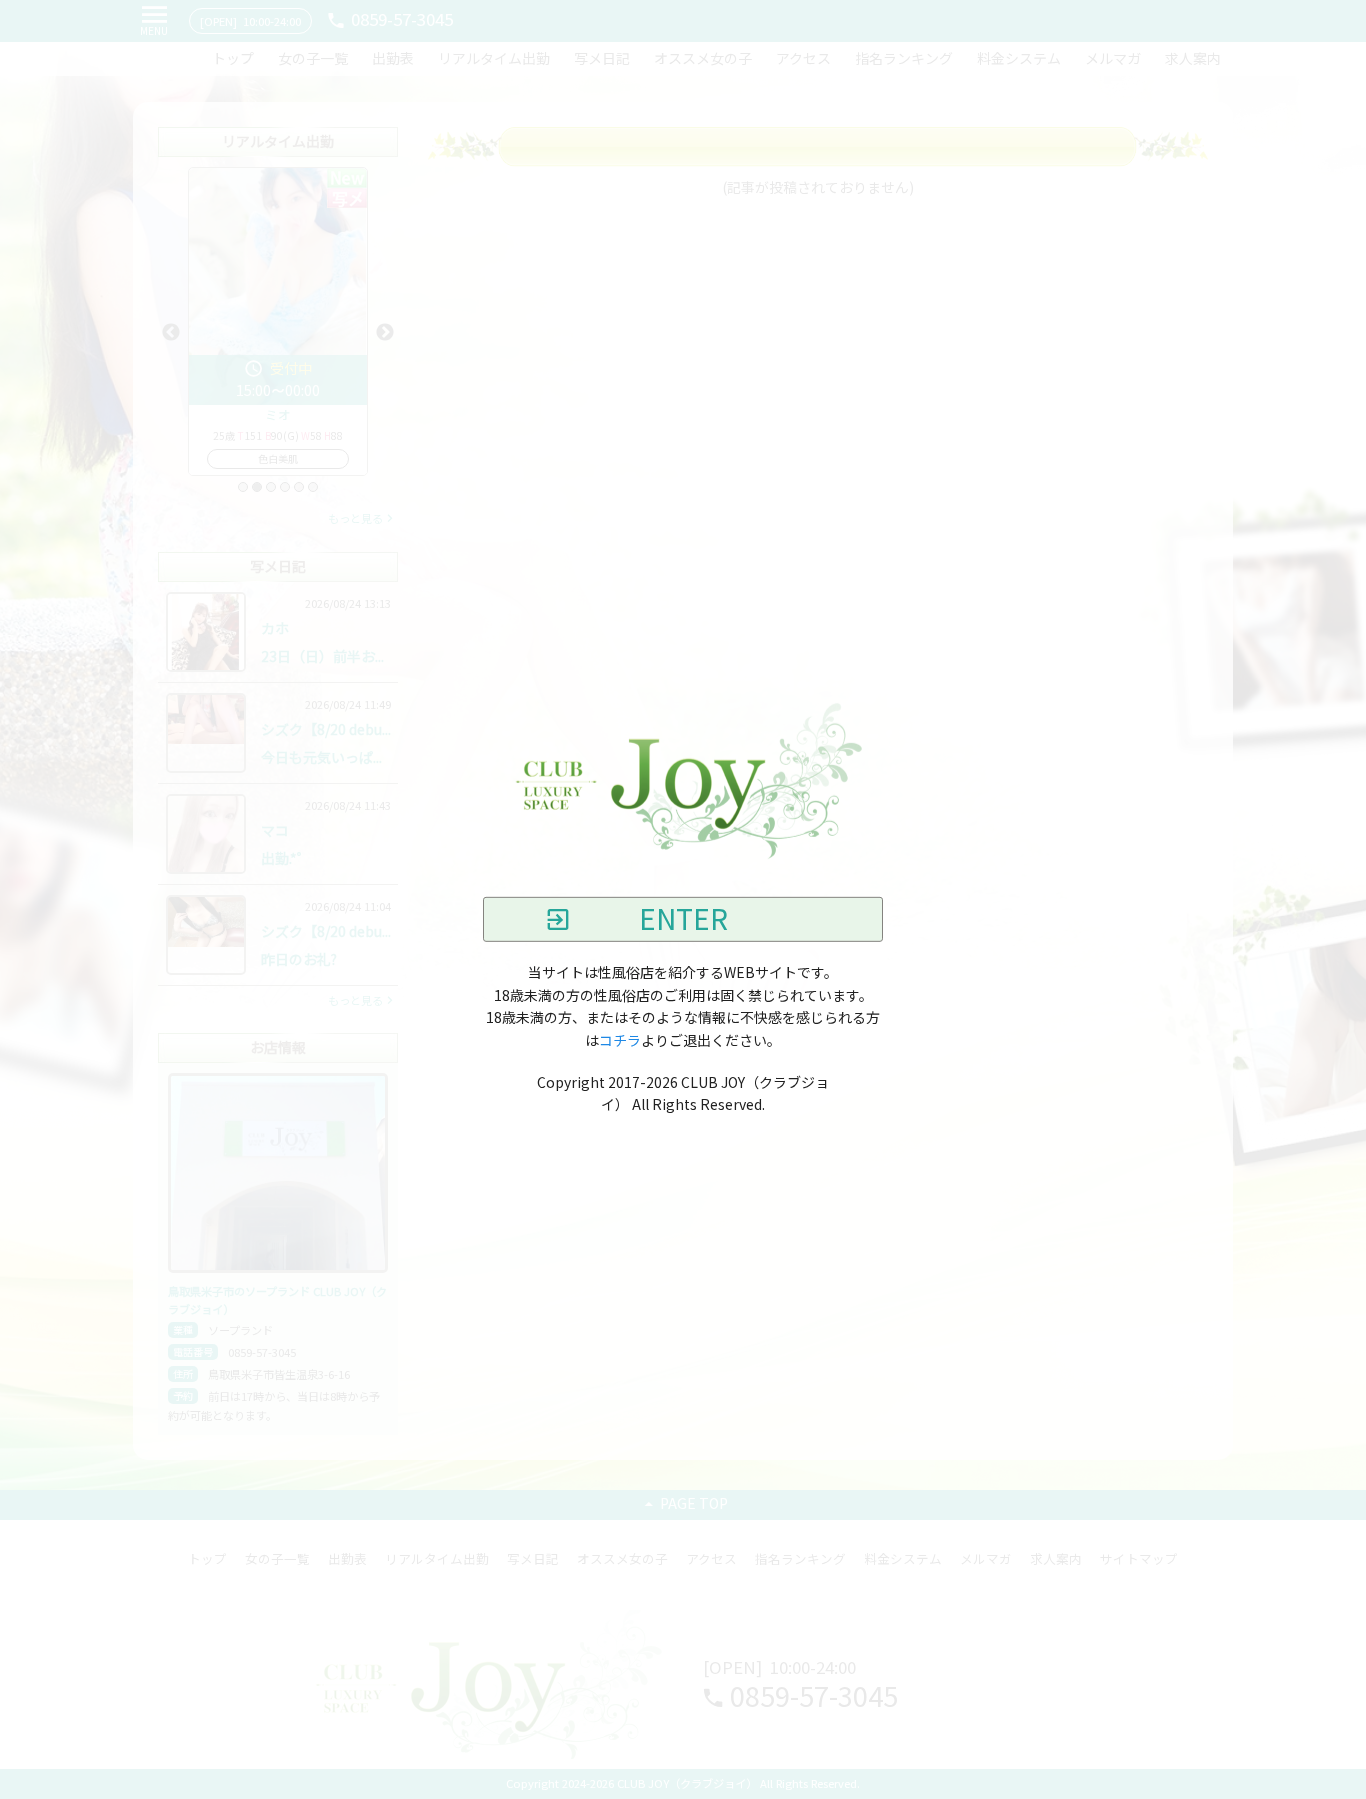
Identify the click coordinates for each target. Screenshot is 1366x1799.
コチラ (620, 1040)
